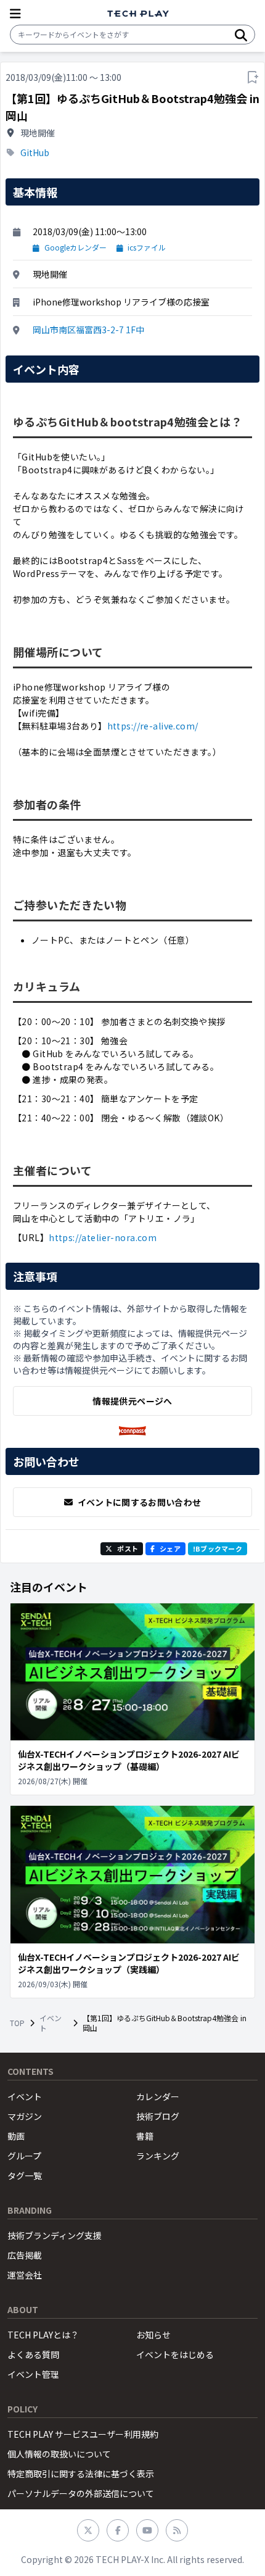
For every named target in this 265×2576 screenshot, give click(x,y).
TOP (17, 2023)
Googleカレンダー (75, 247)
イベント (51, 2023)
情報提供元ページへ (132, 1401)
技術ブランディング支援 (55, 2235)
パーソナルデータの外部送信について (81, 2493)
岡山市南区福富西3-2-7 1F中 (88, 330)
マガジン (25, 2116)
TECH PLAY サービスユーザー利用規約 (83, 2434)
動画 (16, 2136)
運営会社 (25, 2275)
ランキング (158, 2156)
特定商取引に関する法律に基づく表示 (81, 2474)
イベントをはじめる (175, 2354)
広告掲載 (25, 2255)
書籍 (145, 2136)
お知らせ (153, 2335)
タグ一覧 (25, 2175)
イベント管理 (33, 2374)
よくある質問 (33, 2354)
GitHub (35, 152)
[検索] (241, 35)
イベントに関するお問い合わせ (140, 1502)
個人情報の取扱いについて (59, 2454)
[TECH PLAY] (138, 14)
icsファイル (147, 247)
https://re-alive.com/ (153, 726)
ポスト (128, 1548)
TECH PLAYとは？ (43, 2335)
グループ (24, 2156)
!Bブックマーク (218, 1548)
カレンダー (158, 2096)
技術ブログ (158, 2116)
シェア (170, 1548)
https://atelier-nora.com (103, 1237)
